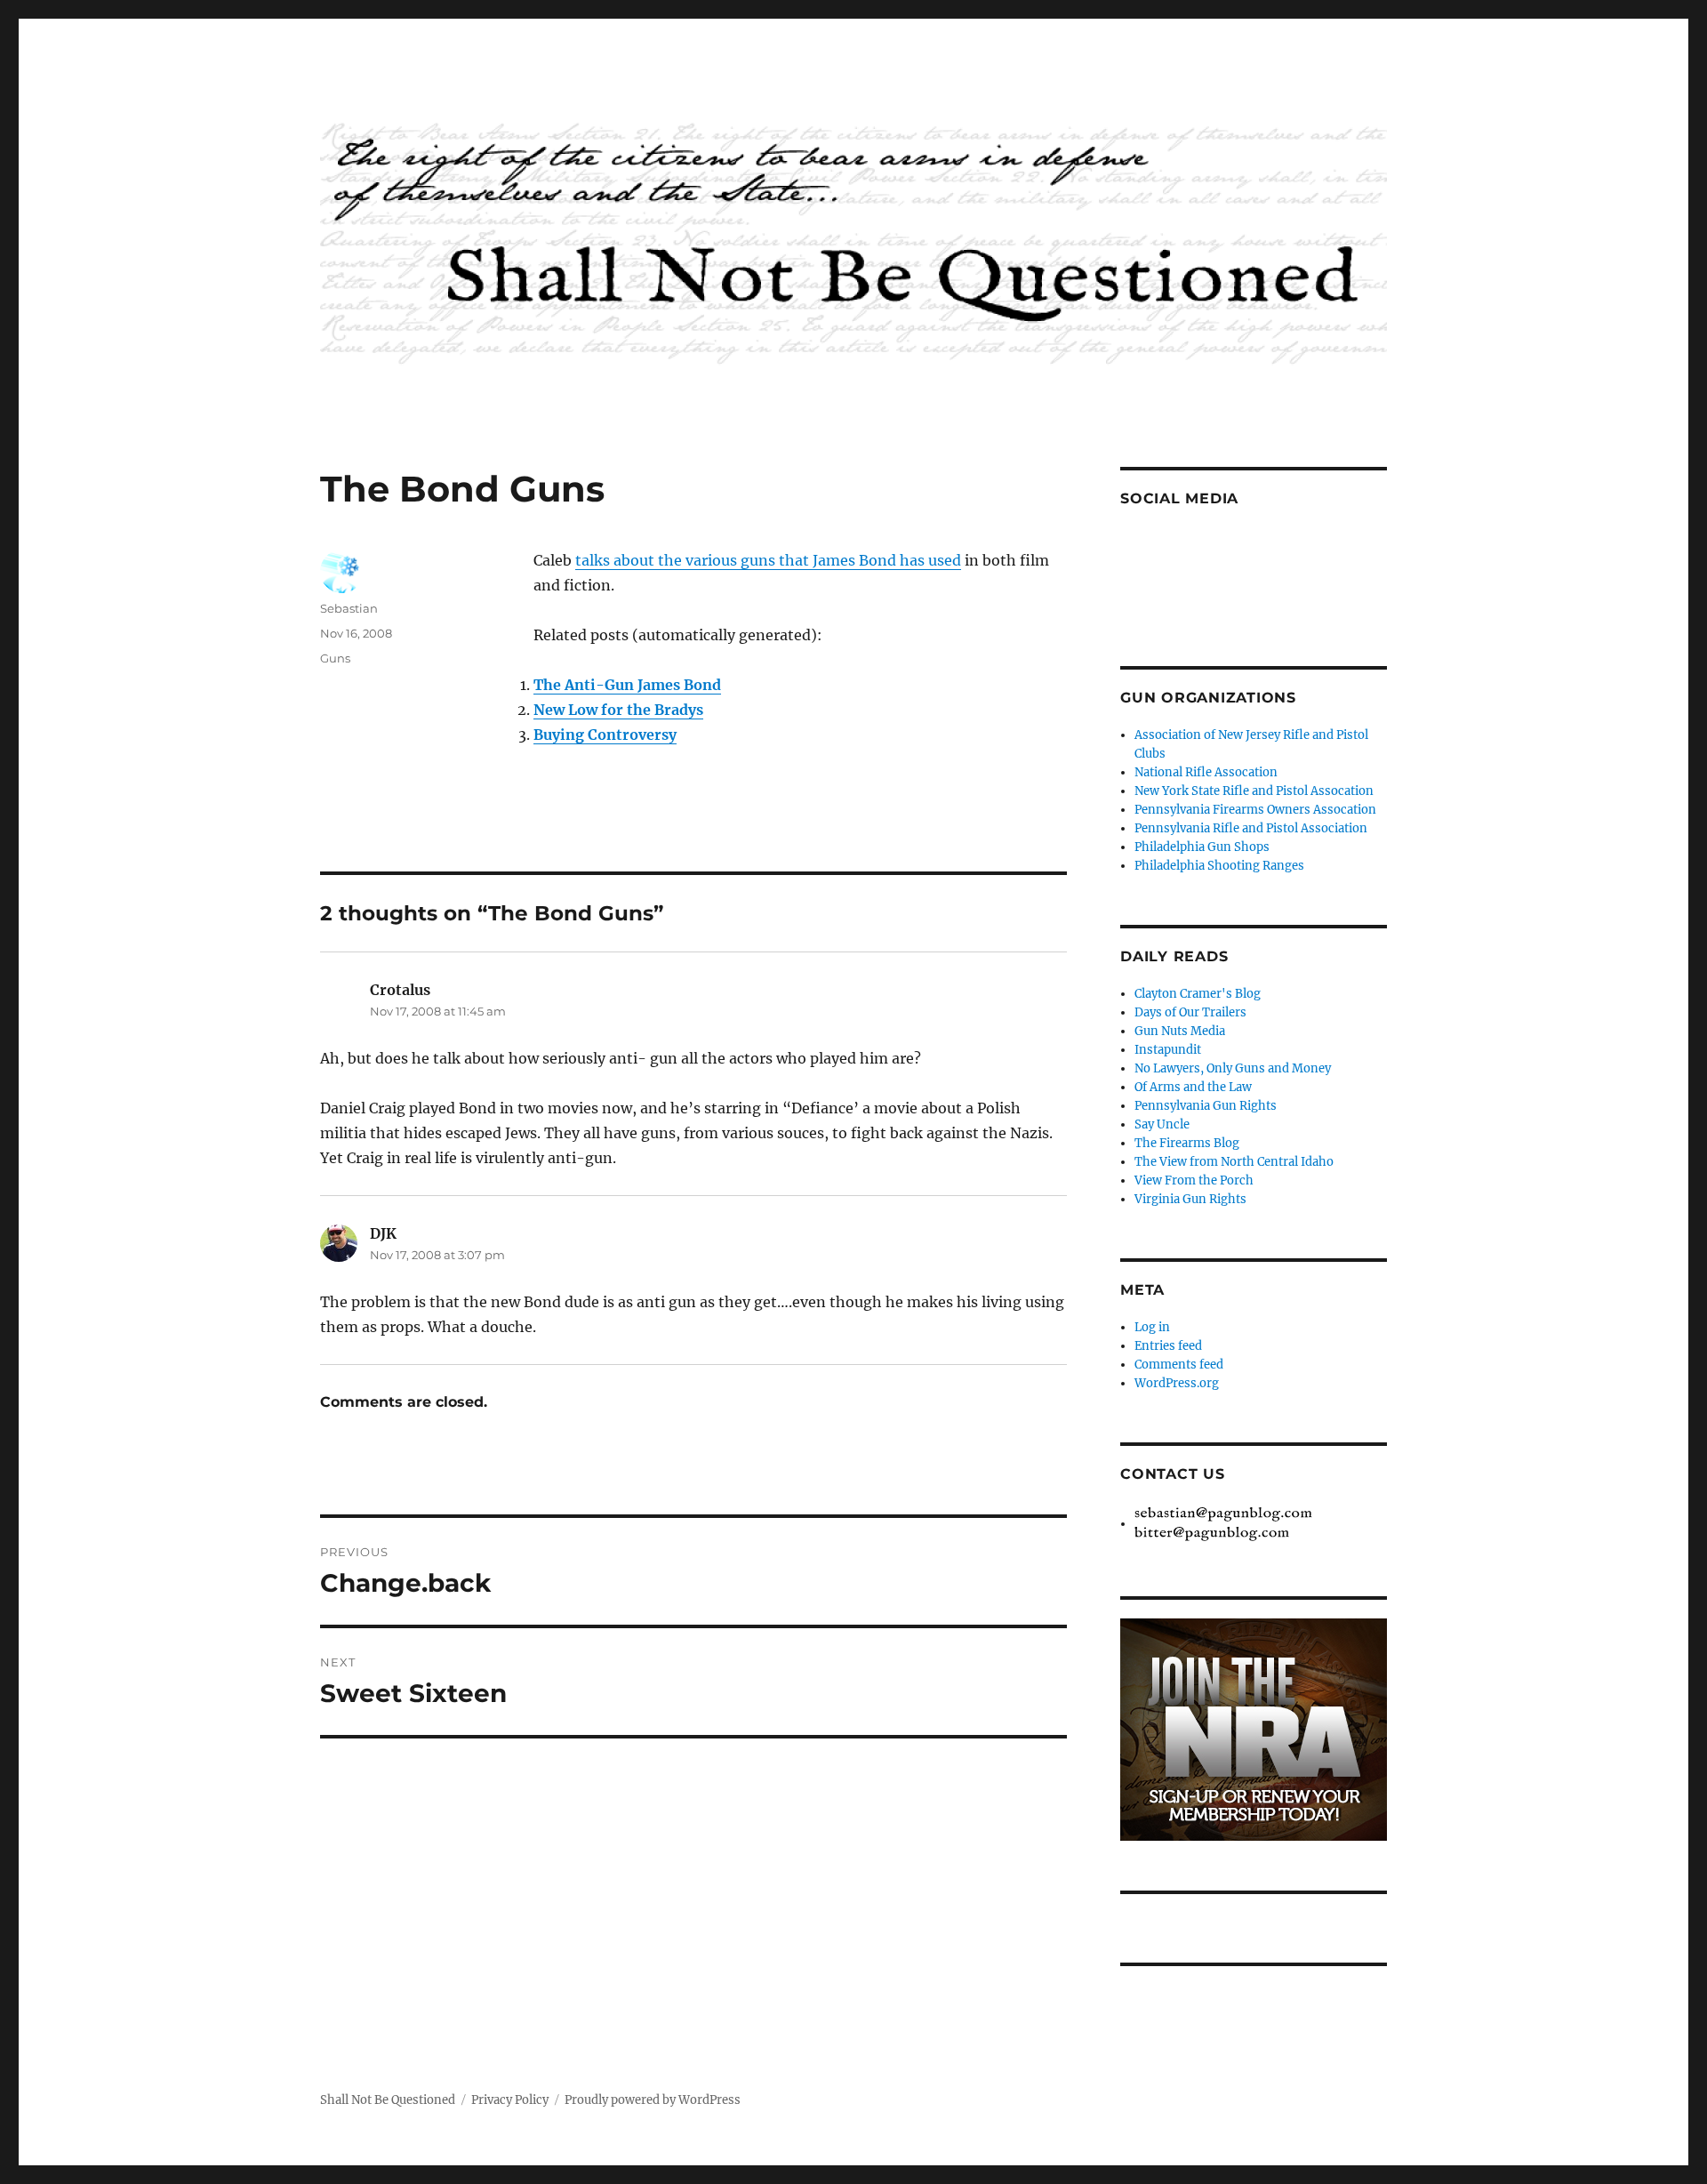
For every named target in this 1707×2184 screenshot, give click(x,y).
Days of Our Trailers (1190, 1012)
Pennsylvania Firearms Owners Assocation (1255, 810)
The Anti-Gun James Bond (627, 685)
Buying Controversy (605, 735)
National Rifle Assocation (1206, 772)
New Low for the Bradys (618, 710)
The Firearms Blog (1187, 1143)
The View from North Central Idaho (1234, 1162)
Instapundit (1168, 1050)
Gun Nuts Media (1180, 1031)
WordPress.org (1177, 1383)
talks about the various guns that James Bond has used (768, 560)
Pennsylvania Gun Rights (1206, 1106)
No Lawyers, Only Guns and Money (1233, 1068)
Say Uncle (1162, 1124)
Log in (1152, 1327)
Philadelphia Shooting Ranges (1219, 866)
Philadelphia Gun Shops (1202, 847)
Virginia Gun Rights (1190, 1199)
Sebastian (349, 608)
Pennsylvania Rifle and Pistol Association (1251, 828)
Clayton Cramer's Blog (1198, 994)
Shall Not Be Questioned (388, 2100)
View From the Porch (1194, 1180)
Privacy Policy (510, 2100)
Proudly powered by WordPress (653, 2100)
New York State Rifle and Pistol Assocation (1254, 791)
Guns (335, 658)
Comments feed (1179, 1365)
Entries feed (1168, 1346)
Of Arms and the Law (1193, 1087)
